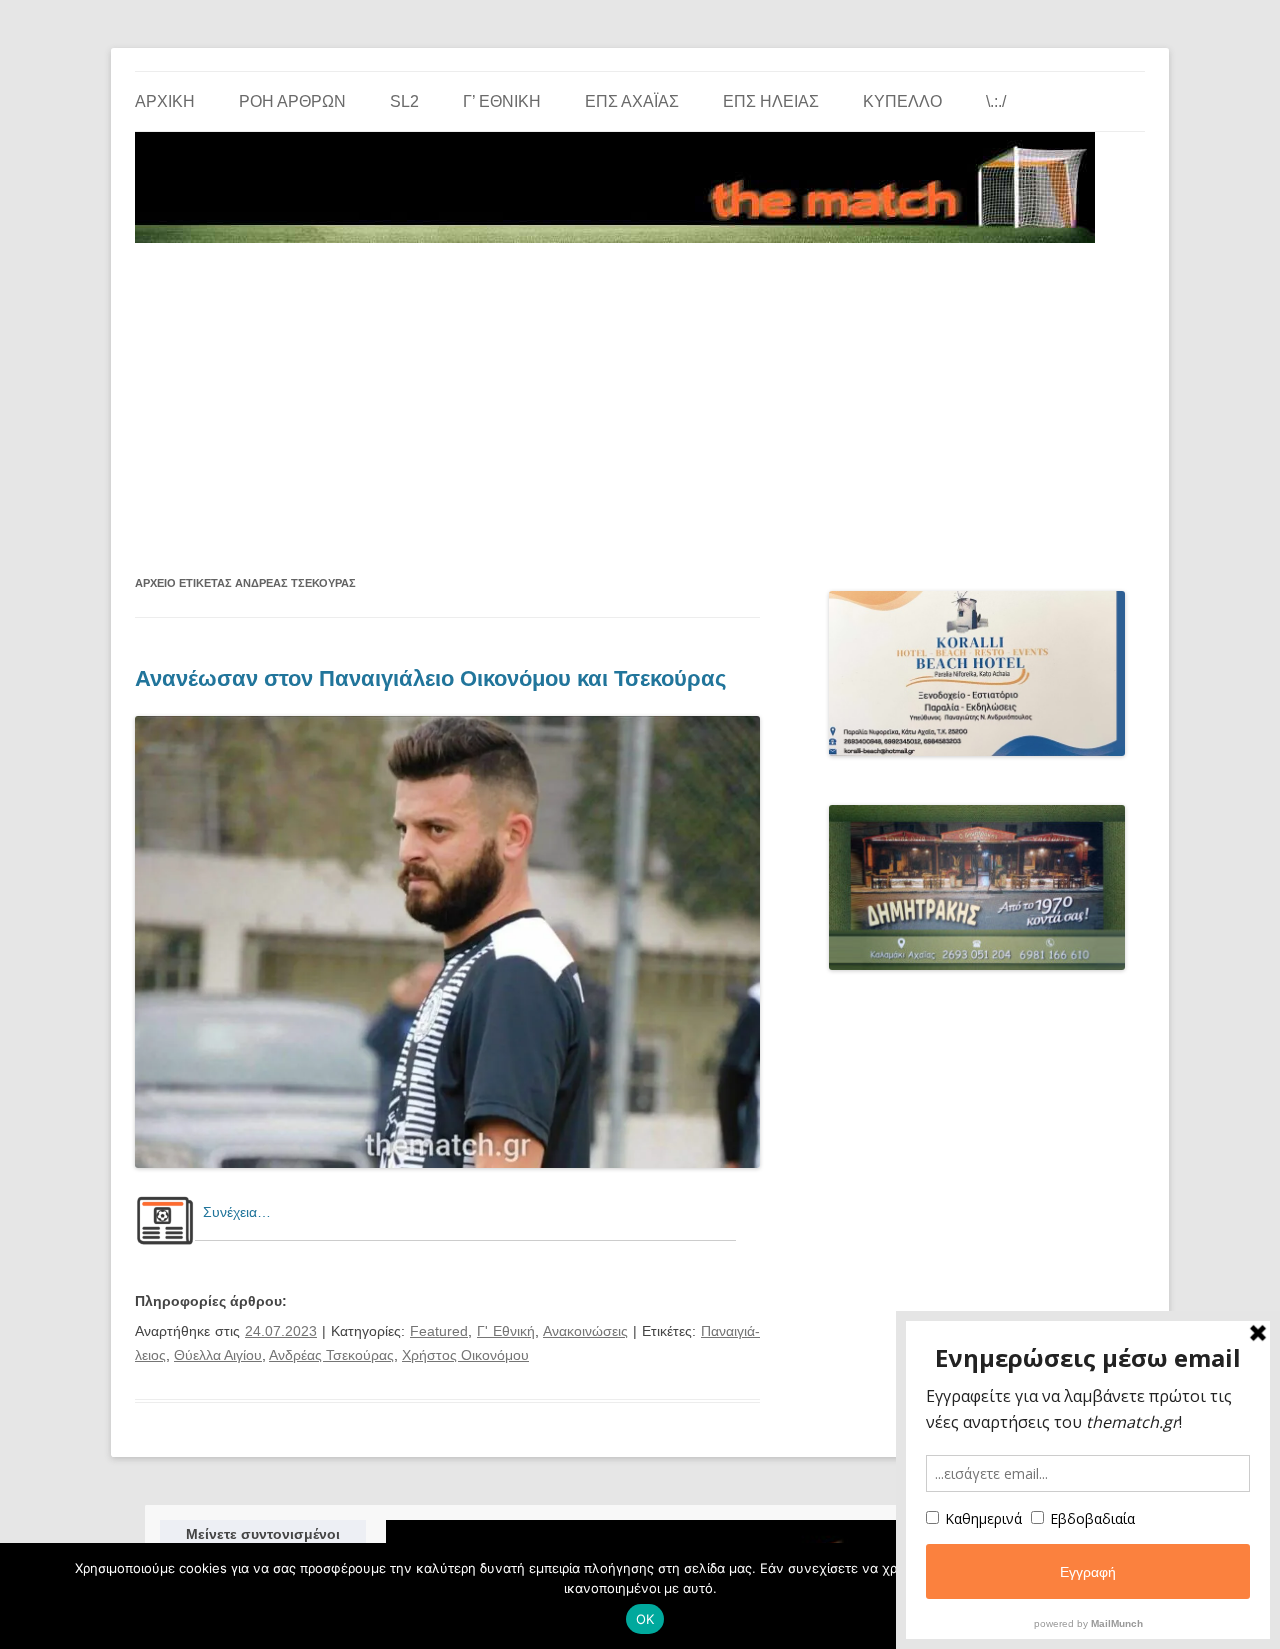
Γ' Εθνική (506, 1331)
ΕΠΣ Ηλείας (771, 101)
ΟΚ (645, 1619)
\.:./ (996, 101)
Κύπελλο (902, 101)
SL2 (404, 101)
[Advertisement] (640, 400)
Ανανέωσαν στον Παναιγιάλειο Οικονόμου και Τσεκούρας (430, 678)
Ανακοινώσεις (585, 1331)
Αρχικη (165, 101)
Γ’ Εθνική (502, 101)
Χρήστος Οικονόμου (465, 1355)
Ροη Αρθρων (292, 101)
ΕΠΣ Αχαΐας (632, 101)
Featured (439, 1331)
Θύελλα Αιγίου (218, 1355)
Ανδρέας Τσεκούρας (331, 1355)
